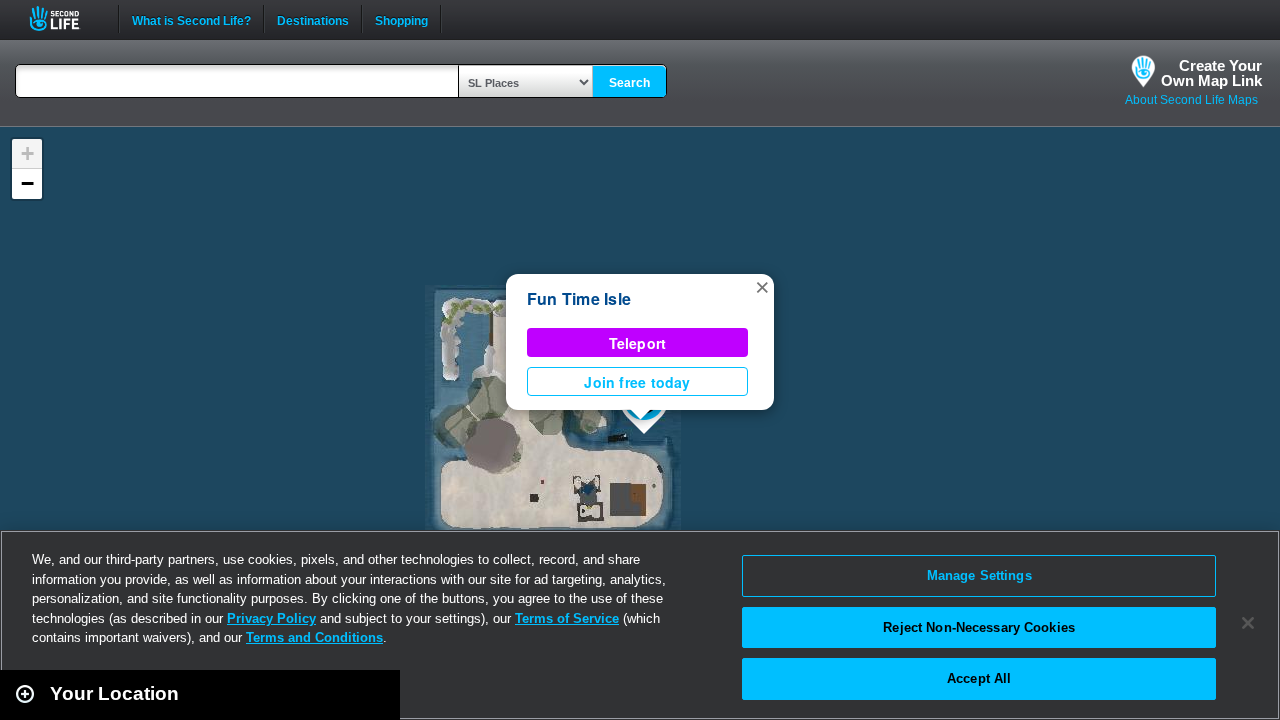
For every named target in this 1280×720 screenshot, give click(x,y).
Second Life (65, 18)
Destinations (313, 19)
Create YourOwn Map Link (1211, 73)
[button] (762, 286)
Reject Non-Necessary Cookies (979, 627)
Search (629, 83)
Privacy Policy (271, 618)
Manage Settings (979, 575)
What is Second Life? (191, 19)
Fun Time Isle (579, 298)
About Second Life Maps (1191, 100)
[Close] (1248, 623)
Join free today (637, 382)
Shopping (401, 19)
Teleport (638, 343)
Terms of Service (567, 618)
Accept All (979, 678)
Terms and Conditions (314, 637)
